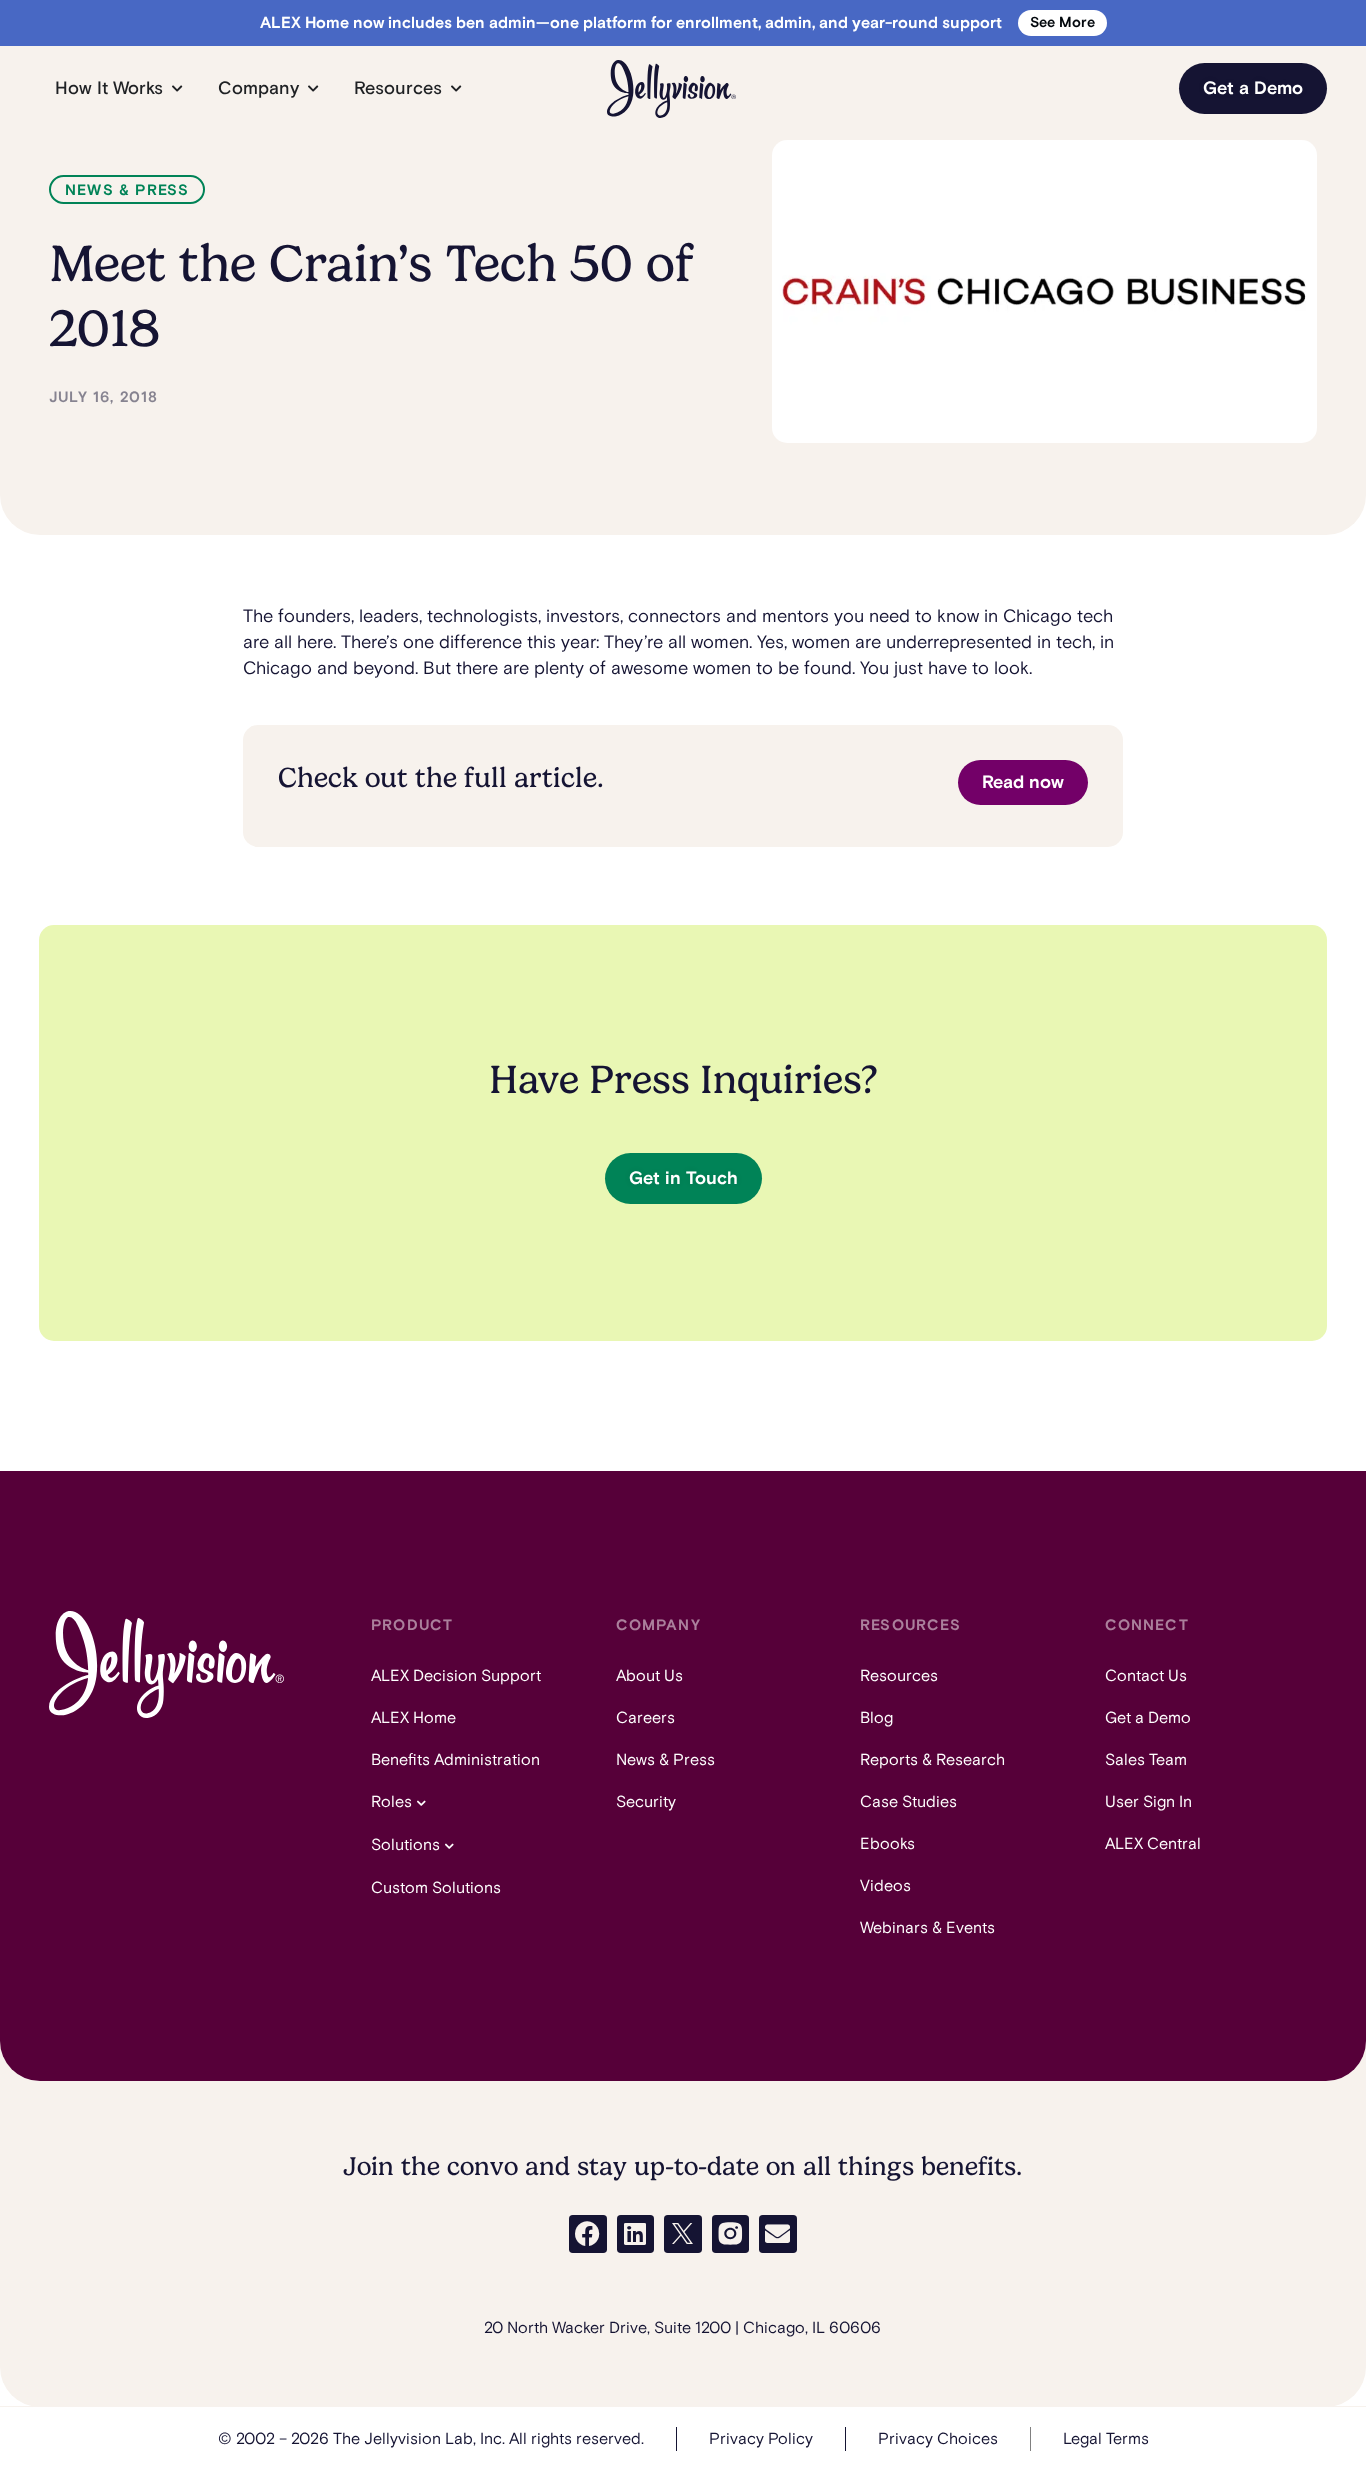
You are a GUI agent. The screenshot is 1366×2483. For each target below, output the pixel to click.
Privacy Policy (761, 2439)
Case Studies (908, 1802)
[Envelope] (778, 2234)
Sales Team (1146, 1760)
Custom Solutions (436, 1888)
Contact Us (1146, 1676)
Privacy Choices (938, 2439)
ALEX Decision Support (456, 1676)
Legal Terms (1106, 2439)
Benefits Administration (455, 1760)
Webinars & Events (927, 1928)
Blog (876, 1718)
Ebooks (887, 1844)
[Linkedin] (636, 2234)
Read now (1023, 782)
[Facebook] (588, 2234)
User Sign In (1148, 1802)
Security (646, 1802)
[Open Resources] (456, 88)
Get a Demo (1148, 1718)
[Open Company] (313, 88)
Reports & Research (932, 1760)
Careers (645, 1718)
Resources (899, 1676)
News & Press (127, 190)
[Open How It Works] (177, 88)
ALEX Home (413, 1718)
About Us (649, 1676)
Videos (885, 1886)
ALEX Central (1153, 1844)
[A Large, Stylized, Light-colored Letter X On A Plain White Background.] (683, 2234)
